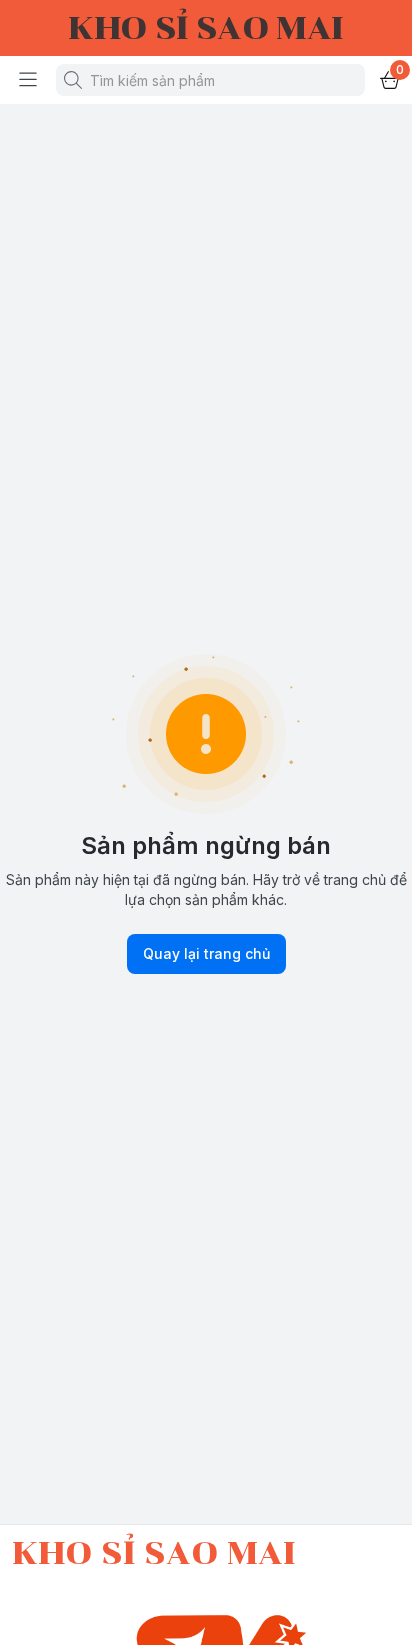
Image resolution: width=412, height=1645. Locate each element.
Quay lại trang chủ (206, 953)
